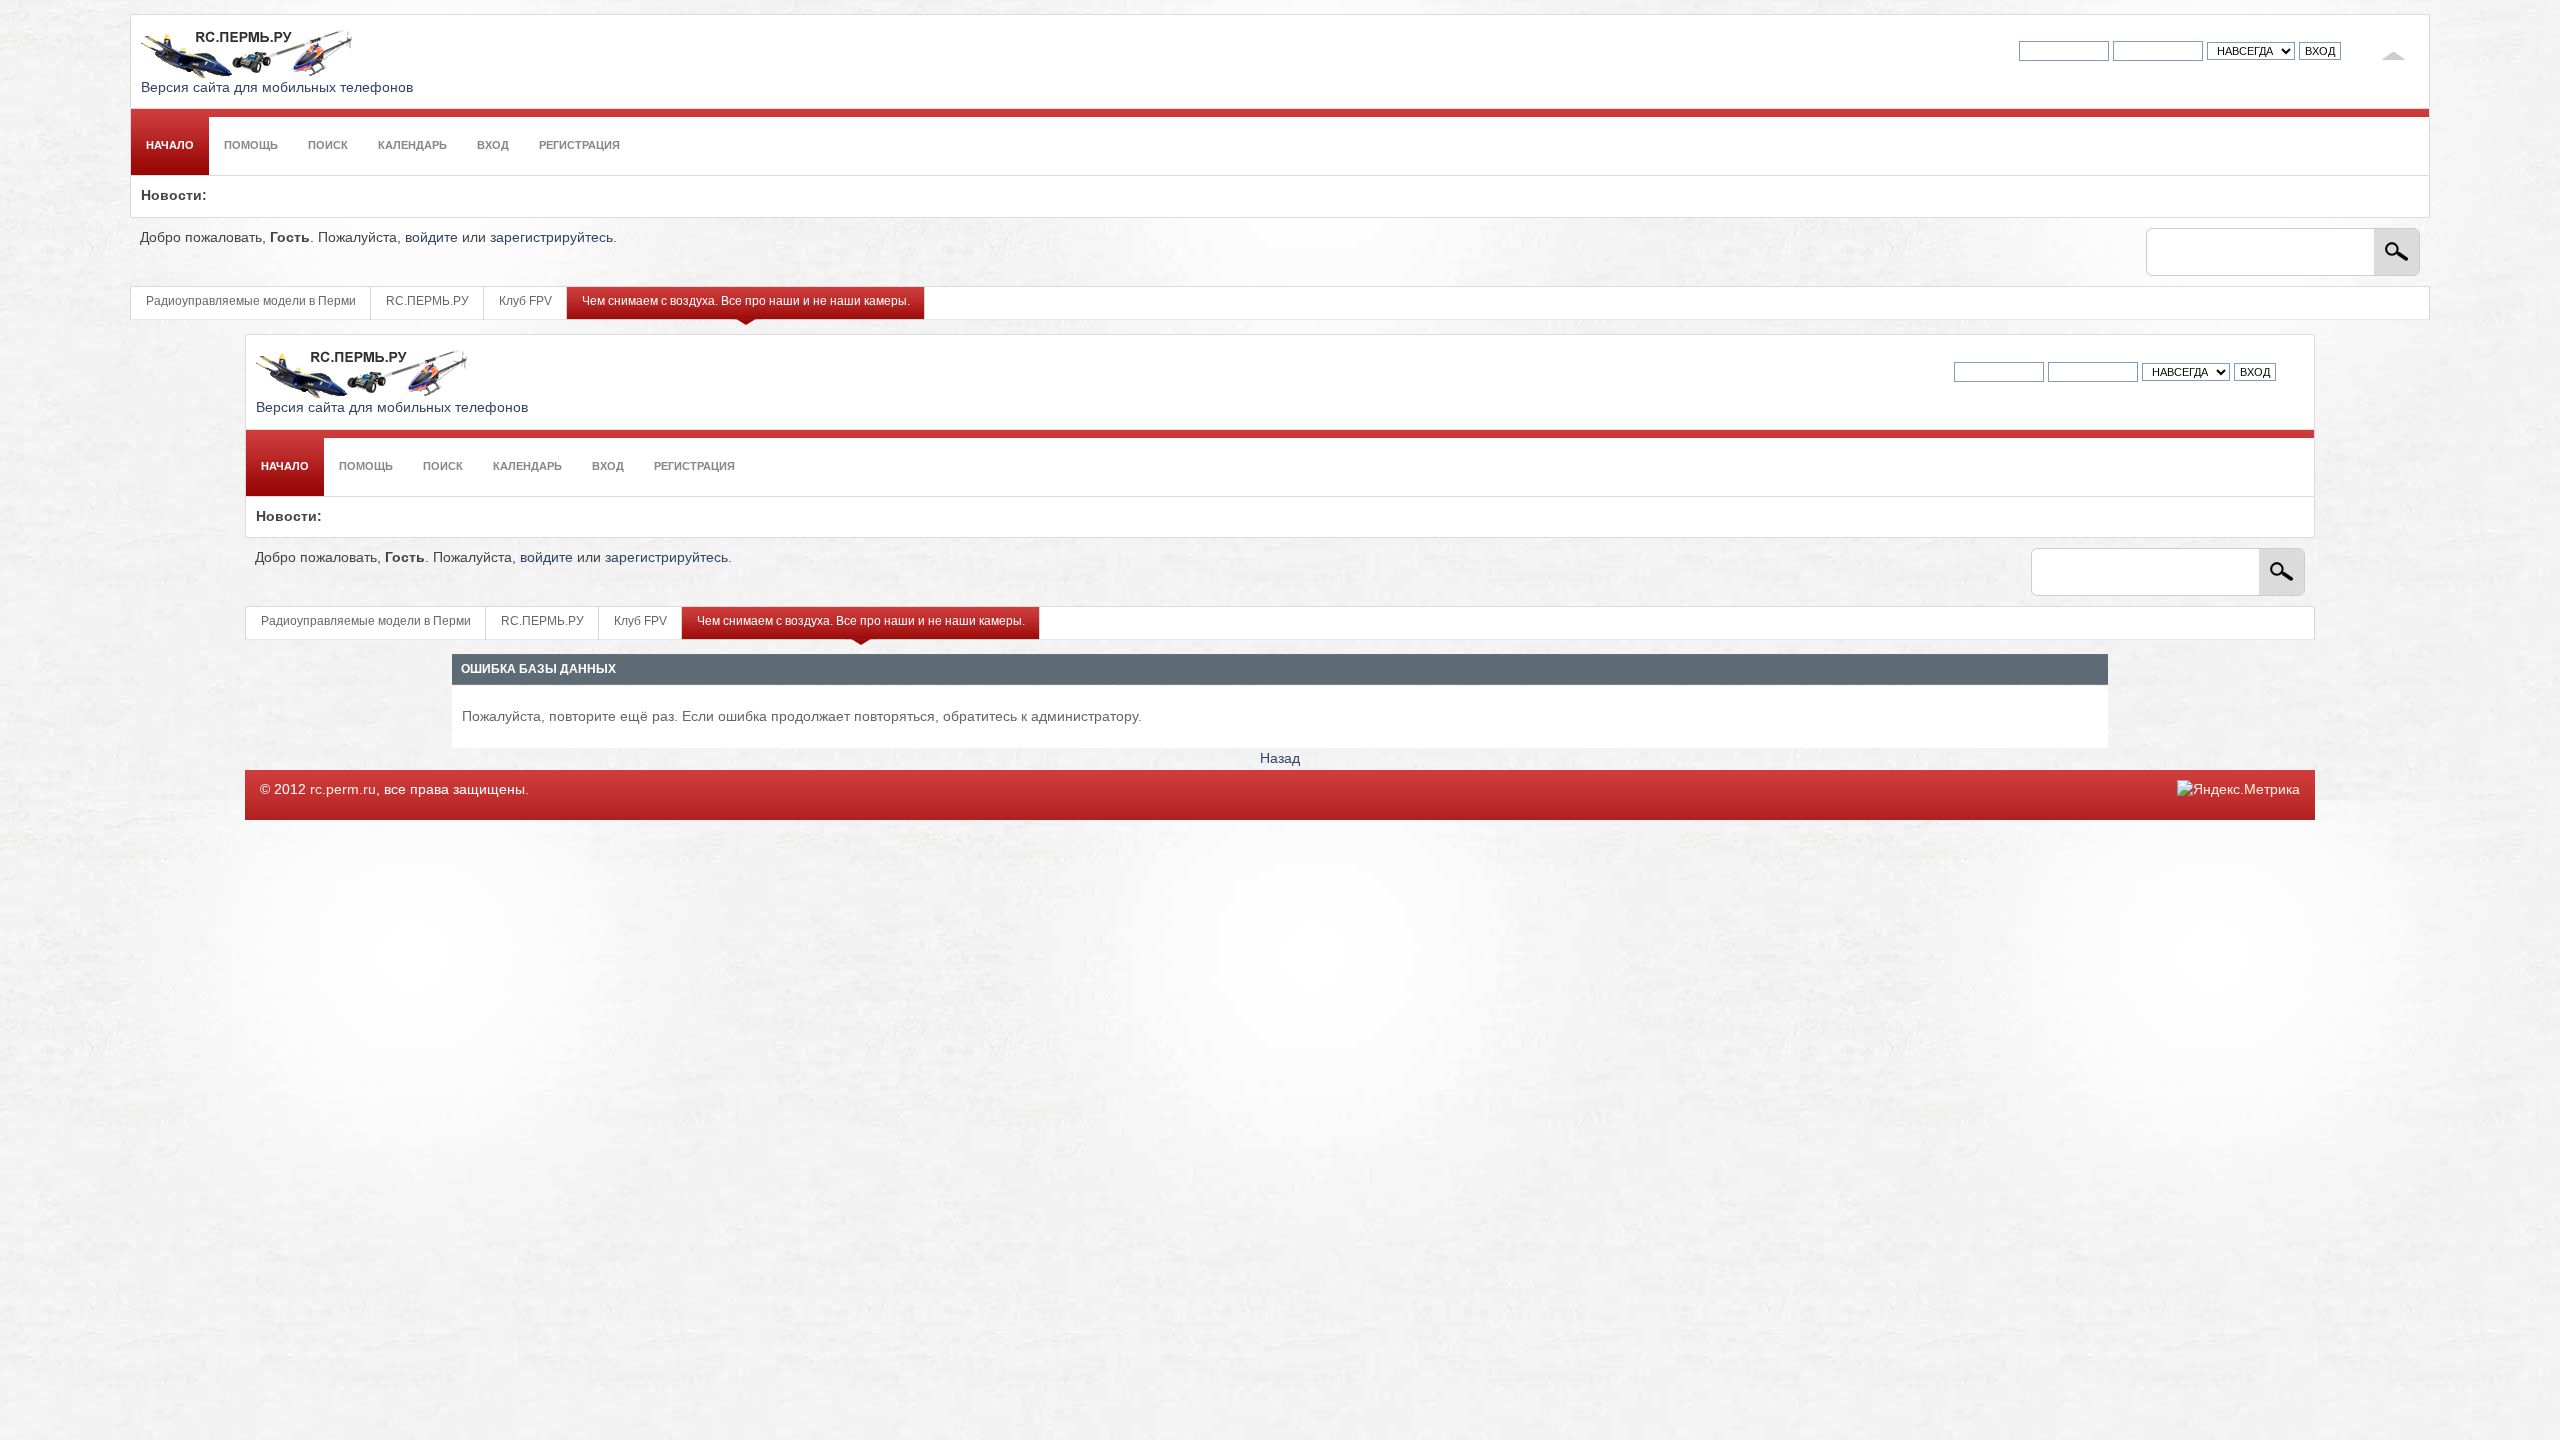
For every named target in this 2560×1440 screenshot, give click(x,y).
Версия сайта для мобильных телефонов (277, 87)
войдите (431, 237)
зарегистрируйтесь (551, 237)
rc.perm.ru (343, 789)
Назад (1280, 758)
